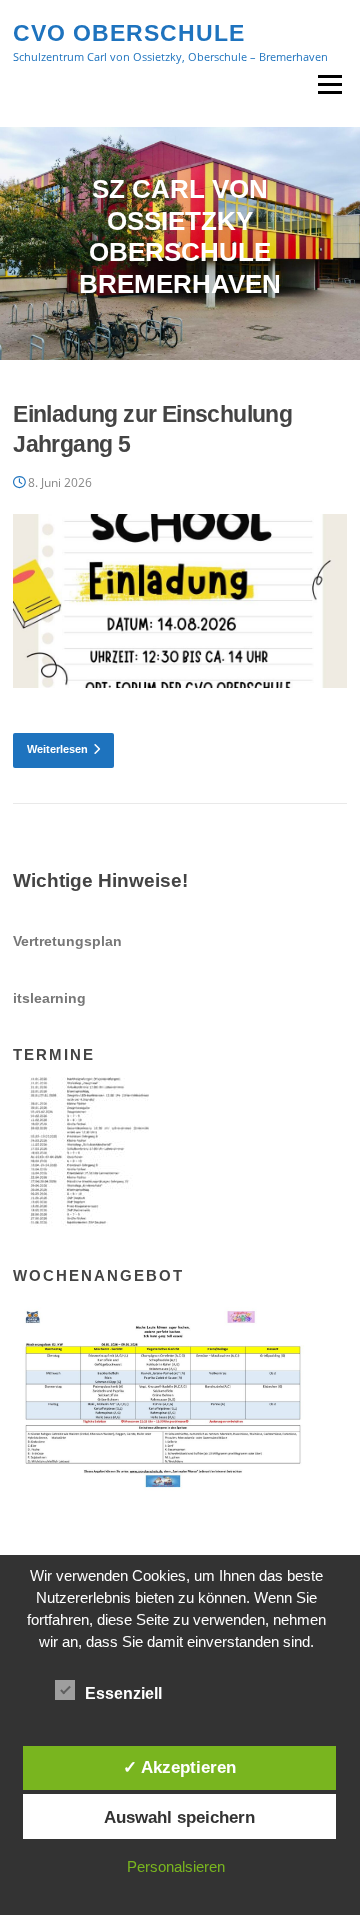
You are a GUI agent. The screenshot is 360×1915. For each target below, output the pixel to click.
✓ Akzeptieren (179, 1767)
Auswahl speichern (179, 1817)
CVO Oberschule (129, 32)
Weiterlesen (57, 749)
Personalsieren (176, 1866)
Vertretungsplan (67, 941)
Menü (329, 84)
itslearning (49, 998)
